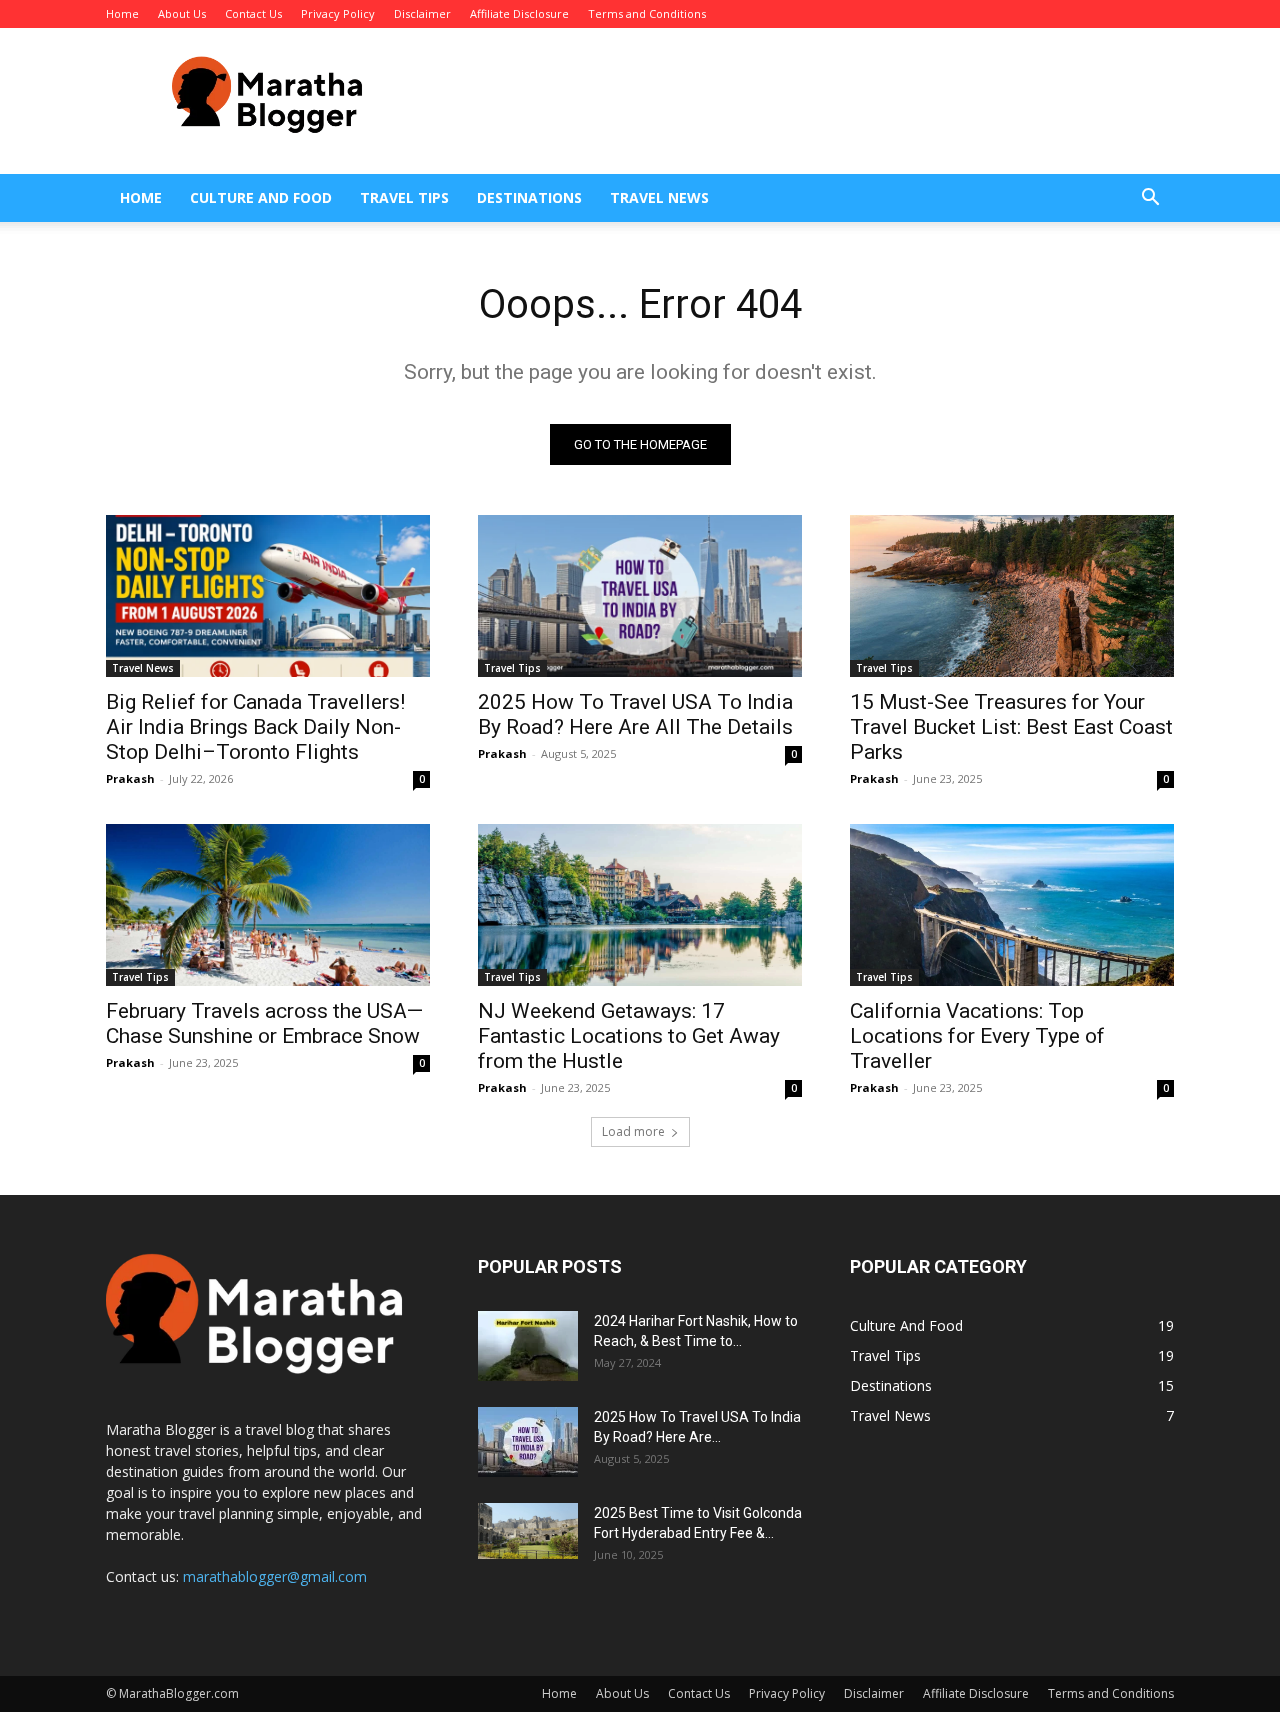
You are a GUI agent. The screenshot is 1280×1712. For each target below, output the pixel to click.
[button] (1150, 199)
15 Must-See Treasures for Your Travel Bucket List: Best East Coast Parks (1011, 727)
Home (122, 13)
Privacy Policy (338, 13)
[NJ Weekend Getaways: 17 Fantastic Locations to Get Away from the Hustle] (640, 905)
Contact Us (253, 13)
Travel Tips (404, 197)
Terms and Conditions (647, 13)
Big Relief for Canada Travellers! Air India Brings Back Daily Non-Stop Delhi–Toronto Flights (255, 727)
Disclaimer (422, 13)
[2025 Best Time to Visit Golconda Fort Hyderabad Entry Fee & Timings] (528, 1531)
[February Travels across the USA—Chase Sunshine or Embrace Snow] (268, 905)
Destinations (529, 197)
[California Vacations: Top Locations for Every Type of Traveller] (1012, 905)
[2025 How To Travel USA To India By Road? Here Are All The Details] (640, 596)
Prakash (130, 778)
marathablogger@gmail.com (275, 1576)
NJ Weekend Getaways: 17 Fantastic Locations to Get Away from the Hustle (629, 1036)
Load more (633, 1131)
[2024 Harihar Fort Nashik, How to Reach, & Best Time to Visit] (528, 1346)
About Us (182, 13)
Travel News (659, 197)
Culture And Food (261, 197)
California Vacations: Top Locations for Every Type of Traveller (977, 1036)
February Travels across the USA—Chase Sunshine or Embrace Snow (264, 1023)
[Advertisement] (810, 101)
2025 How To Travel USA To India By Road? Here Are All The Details (635, 714)
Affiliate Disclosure (519, 13)
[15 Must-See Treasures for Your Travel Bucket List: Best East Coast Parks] (1012, 596)
